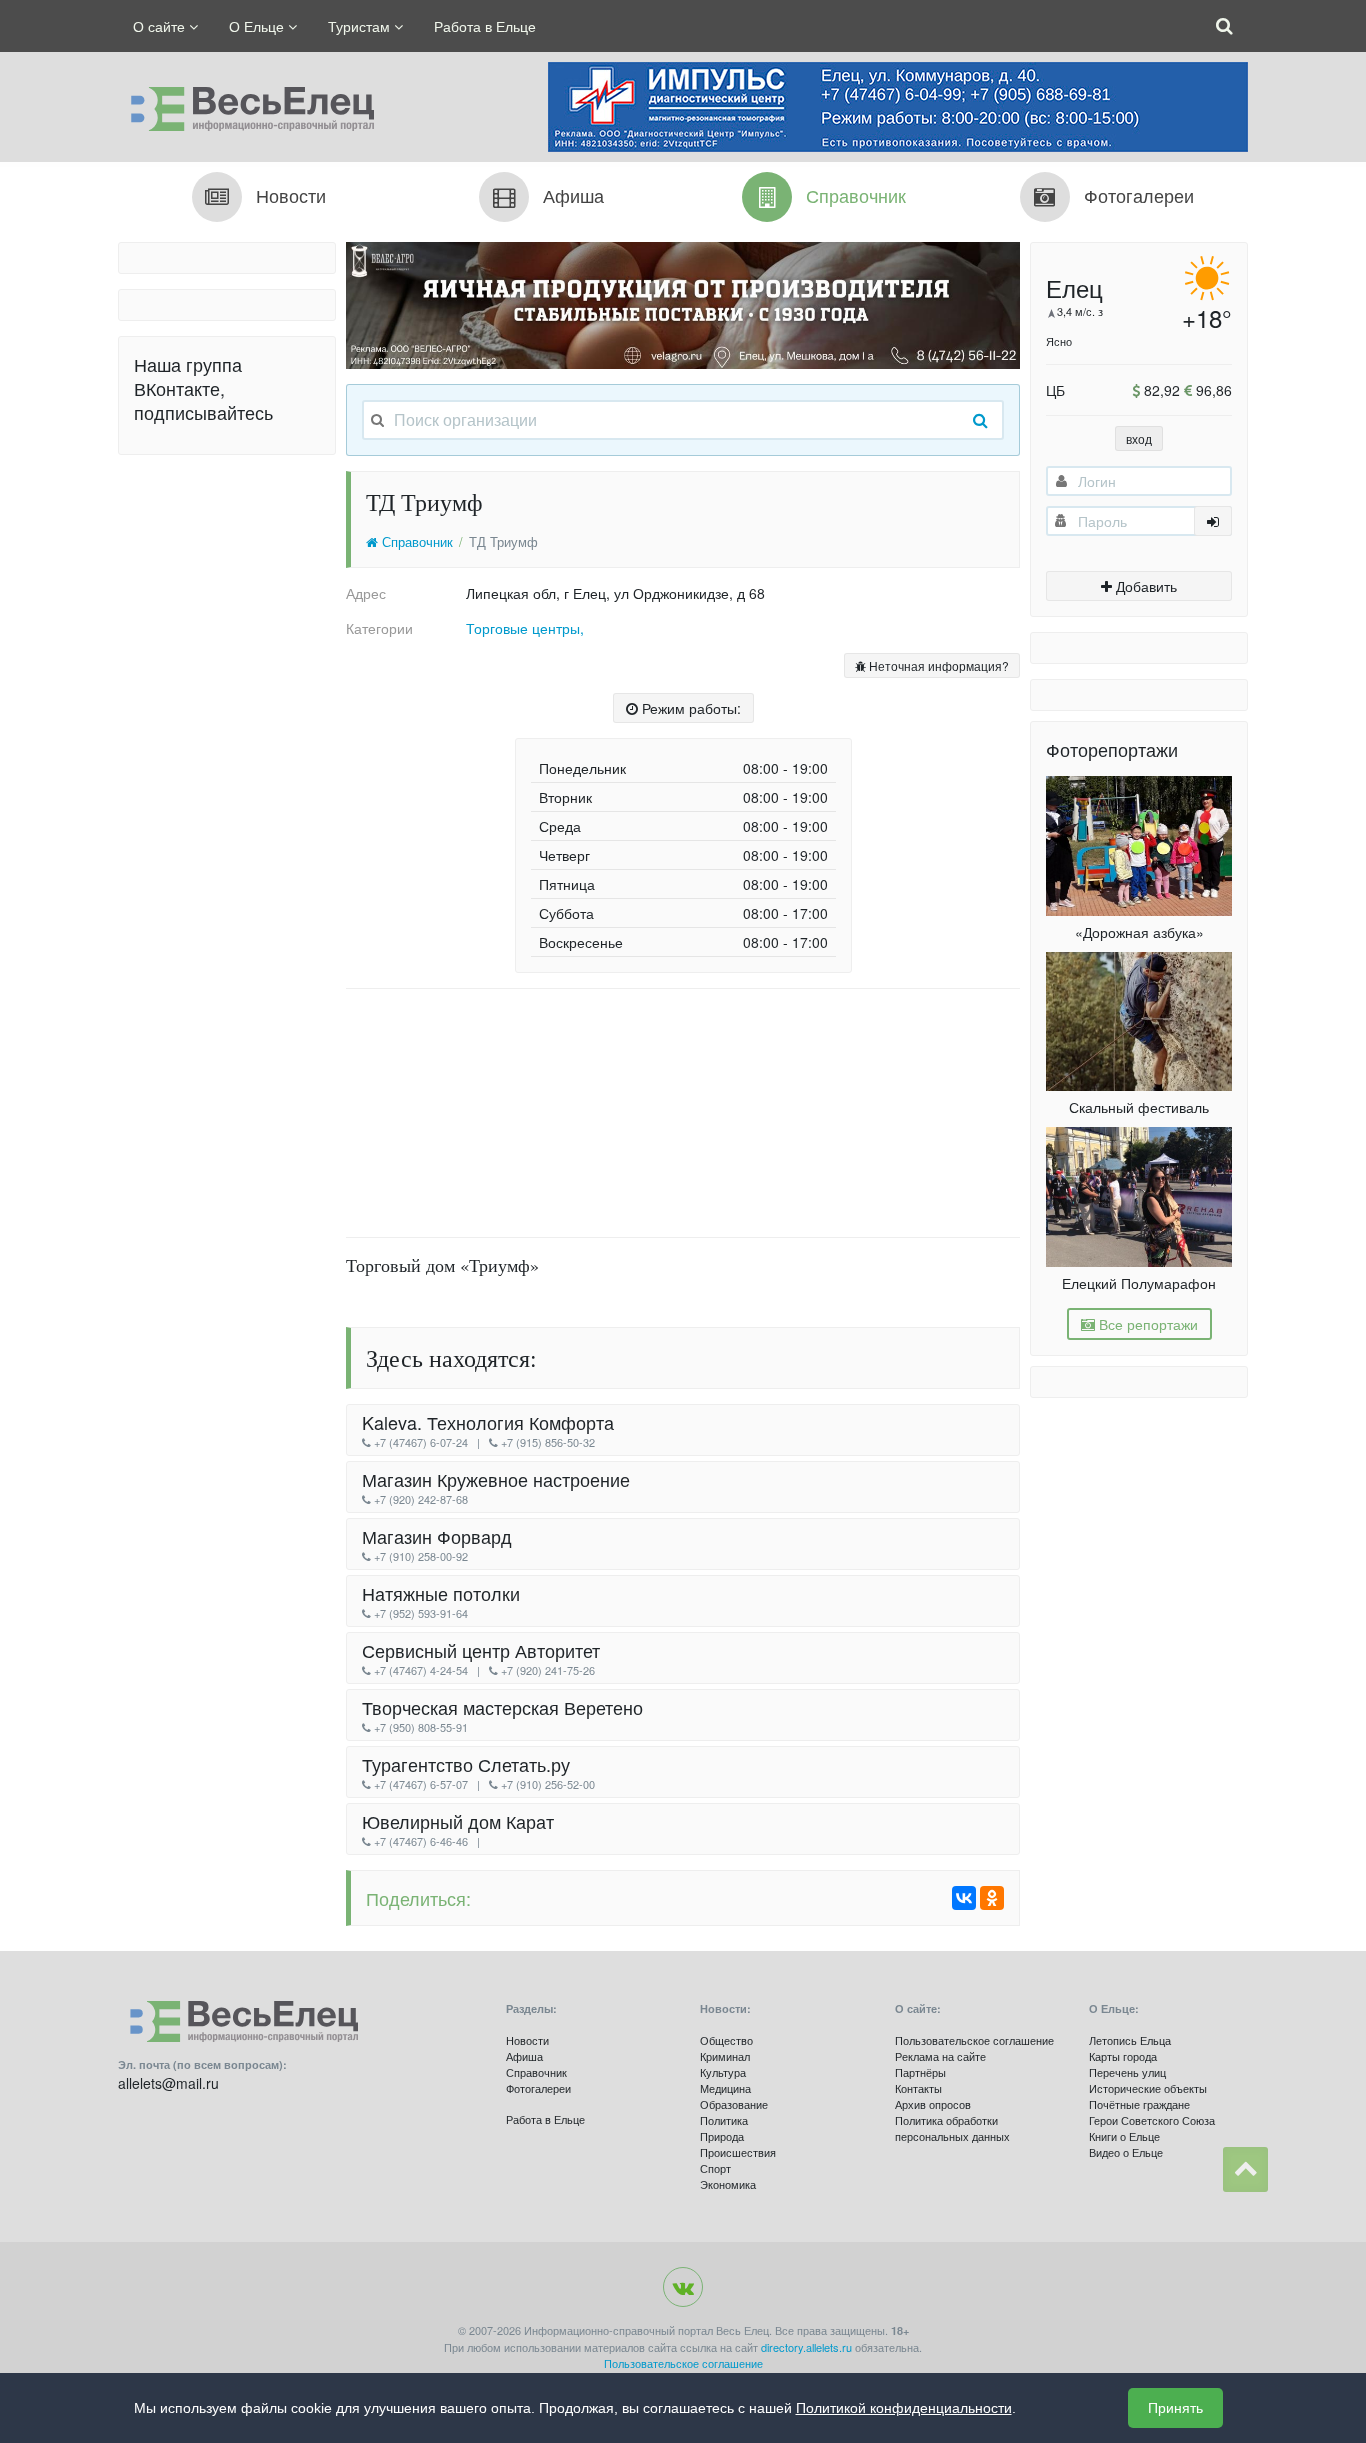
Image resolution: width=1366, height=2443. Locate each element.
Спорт (715, 2168)
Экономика (728, 2184)
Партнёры (920, 2072)
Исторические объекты (1148, 2088)
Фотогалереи (538, 2088)
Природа (722, 2136)
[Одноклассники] (992, 1898)
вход (1139, 438)
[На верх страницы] (1245, 2169)
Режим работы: (689, 708)
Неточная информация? (937, 665)
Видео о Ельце (1126, 2152)
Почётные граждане (1139, 2104)
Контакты (918, 2088)
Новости (527, 2040)
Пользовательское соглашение (974, 2040)
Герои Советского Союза (1152, 2120)
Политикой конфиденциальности (904, 2408)
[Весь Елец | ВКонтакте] (683, 2287)
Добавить (1144, 586)
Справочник (415, 542)
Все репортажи (1146, 1324)
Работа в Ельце (485, 26)
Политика (724, 2120)
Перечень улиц (1127, 2072)
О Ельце (258, 26)
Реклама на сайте (940, 2056)
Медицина (725, 2088)
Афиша (524, 2056)
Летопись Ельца (1130, 2040)
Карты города (1123, 2056)
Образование (734, 2104)
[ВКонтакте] (964, 1898)
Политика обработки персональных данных (952, 2128)
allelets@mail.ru (168, 2083)
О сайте (161, 26)
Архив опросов (933, 2104)
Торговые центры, (525, 628)
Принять (1175, 2408)
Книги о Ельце (1124, 2136)
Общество (726, 2040)
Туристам (361, 26)
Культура (723, 2072)
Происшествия (738, 2152)
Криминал (725, 2056)
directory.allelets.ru (806, 2347)
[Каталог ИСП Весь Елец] (246, 104)
